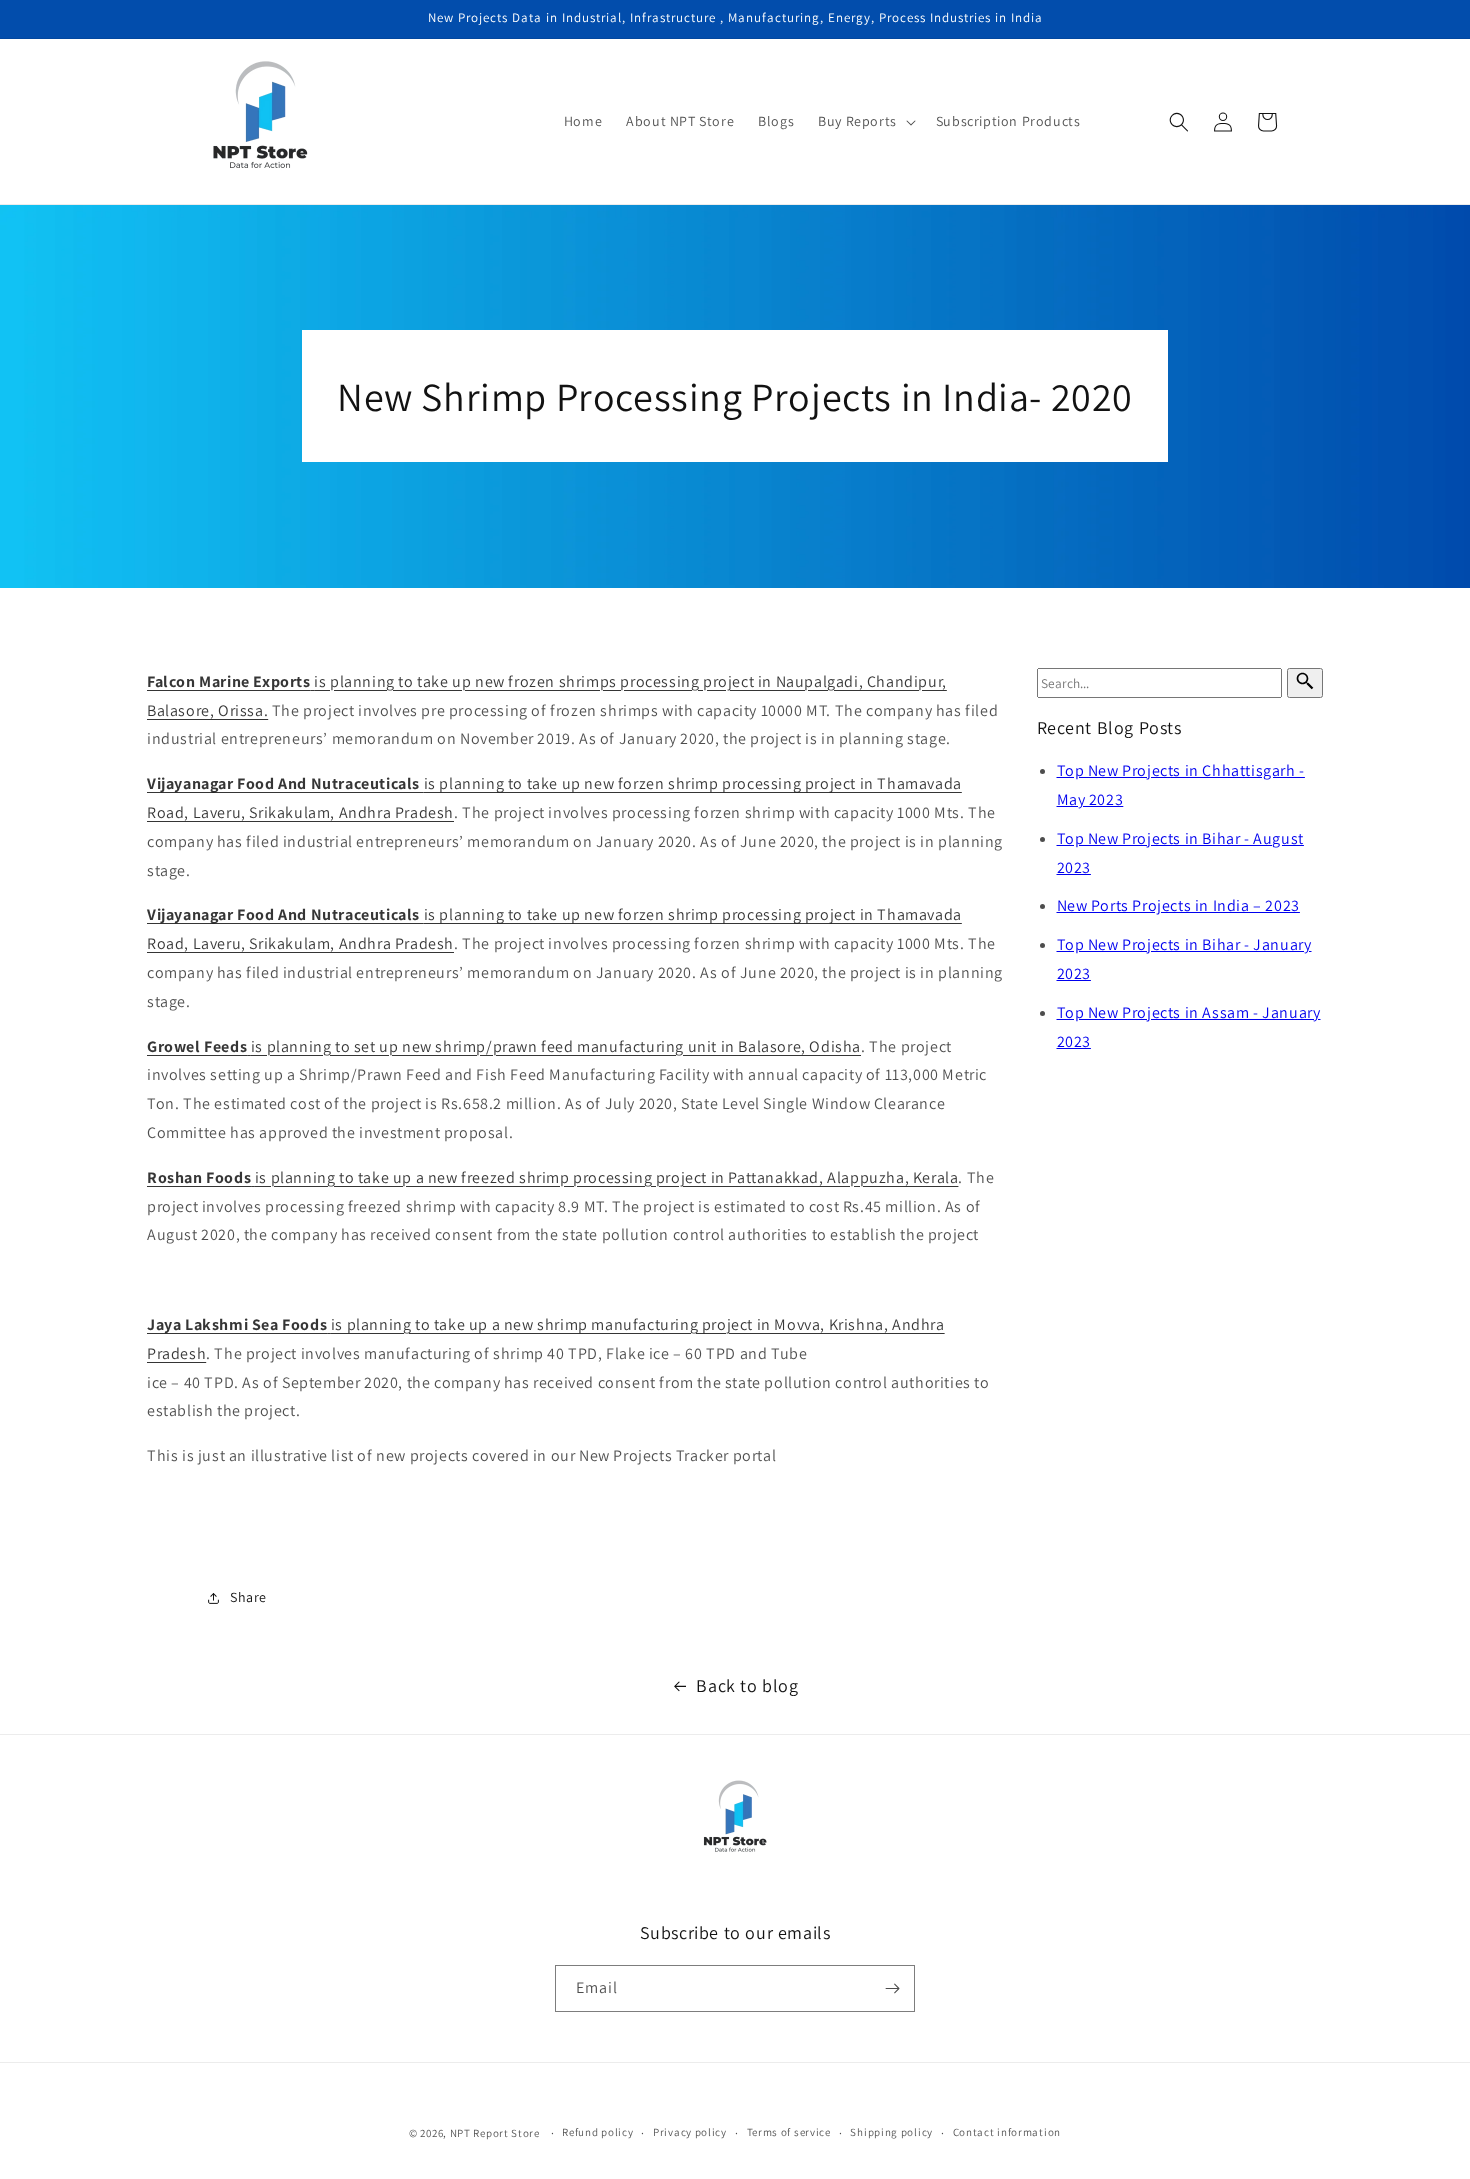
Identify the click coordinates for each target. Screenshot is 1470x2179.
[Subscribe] (892, 1988)
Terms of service (789, 2132)
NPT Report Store (495, 2133)
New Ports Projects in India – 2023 (1178, 905)
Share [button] (248, 1597)
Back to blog (747, 1685)
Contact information (1007, 2132)
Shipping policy (891, 2132)
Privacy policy (690, 2132)
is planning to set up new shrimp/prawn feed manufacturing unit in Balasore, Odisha (504, 1046)
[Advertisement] (577, 1280)
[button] (865, 121)
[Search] (1305, 683)
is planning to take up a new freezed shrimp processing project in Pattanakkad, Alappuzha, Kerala (552, 1177)
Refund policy (597, 2132)
